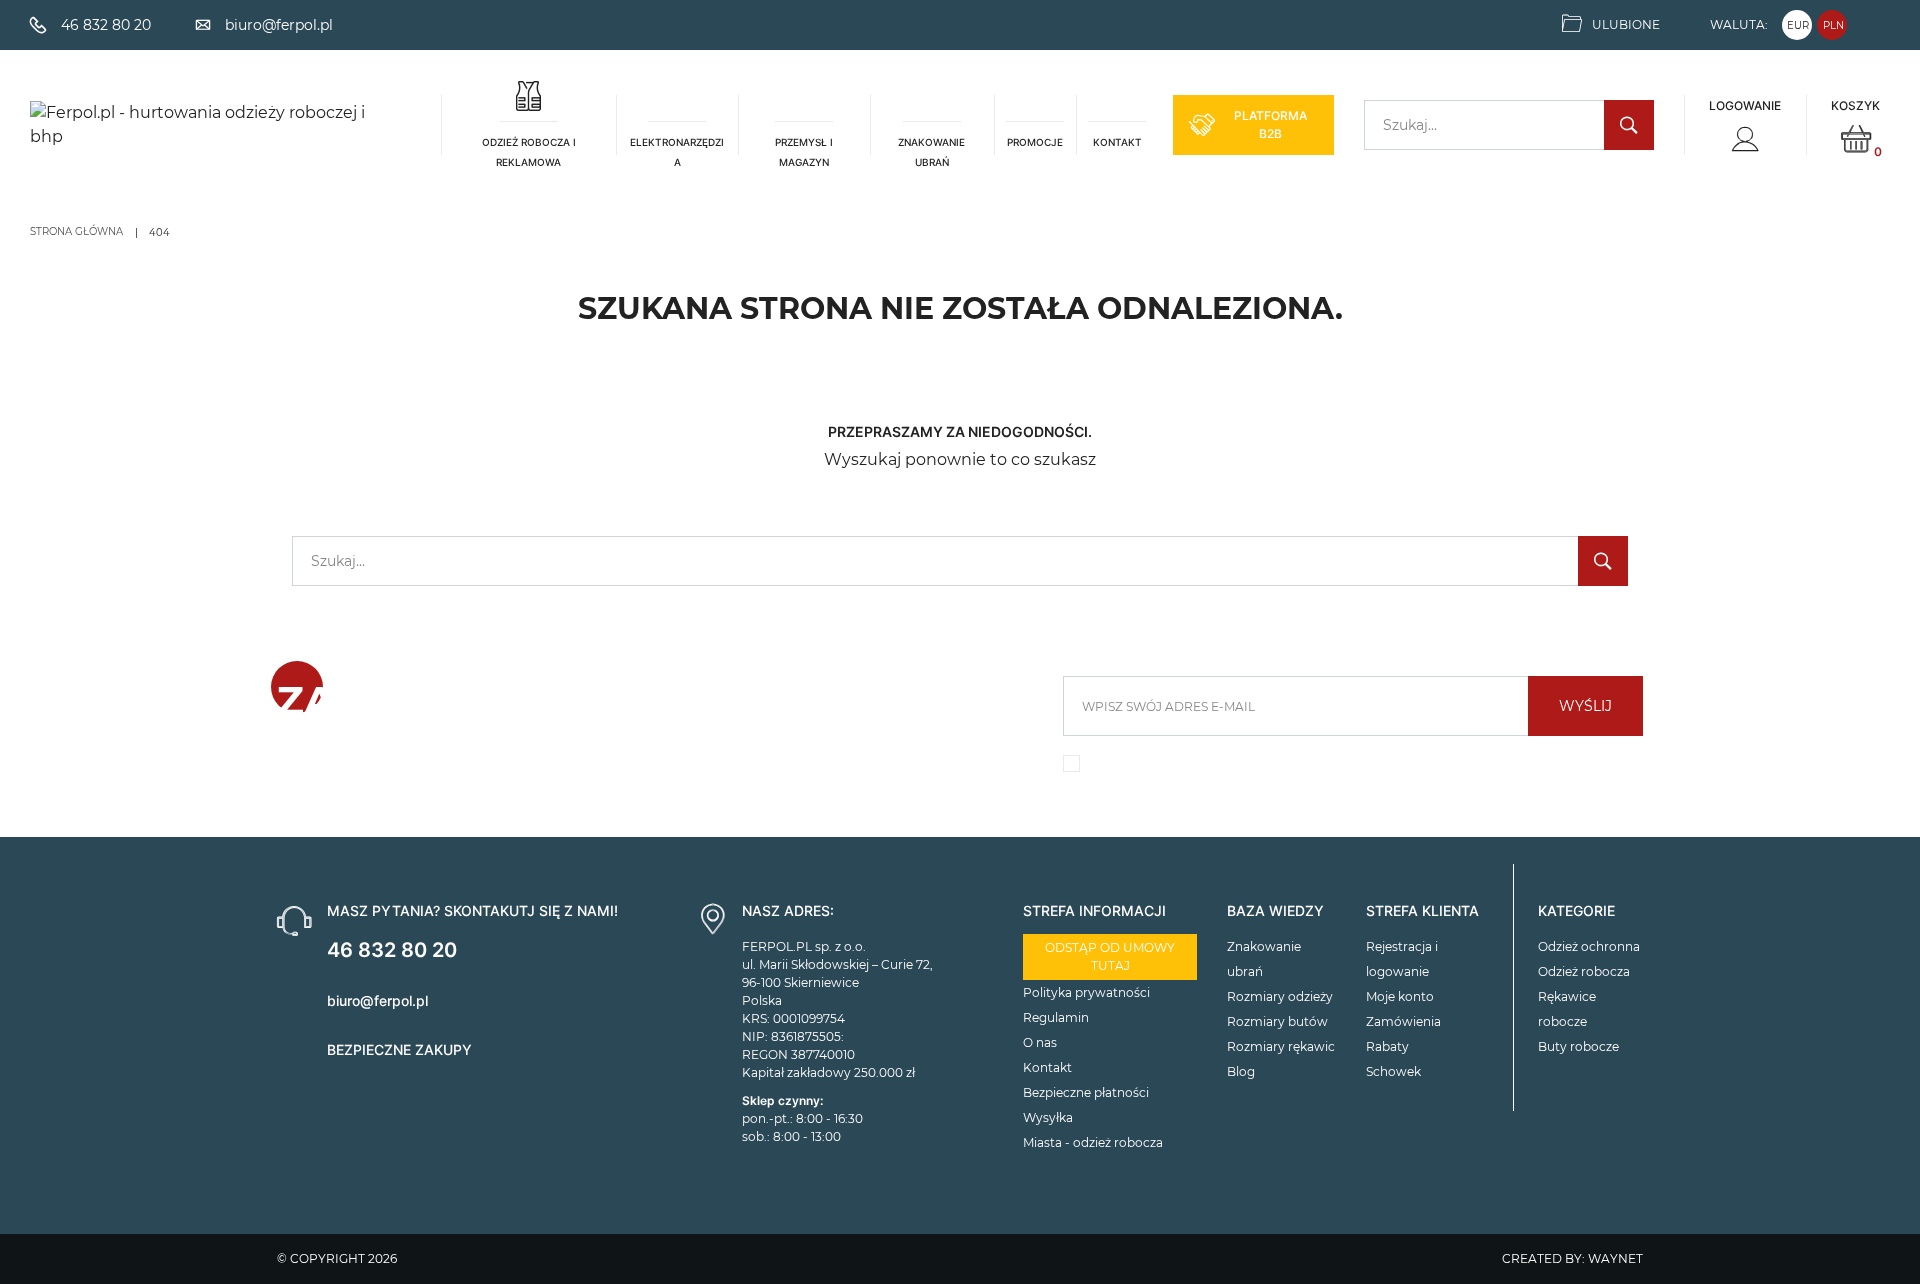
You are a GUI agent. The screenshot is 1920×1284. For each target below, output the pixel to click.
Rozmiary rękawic (1281, 1046)
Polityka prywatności (1086, 992)
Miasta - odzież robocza (1093, 1142)
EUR (1798, 25)
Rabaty (1387, 1046)
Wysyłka (1048, 1117)
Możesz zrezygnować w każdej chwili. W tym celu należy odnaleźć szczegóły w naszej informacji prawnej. (1342, 768)
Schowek (1393, 1071)
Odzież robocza (1584, 971)
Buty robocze (1578, 1046)
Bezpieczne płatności (1086, 1092)
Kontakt (1047, 1067)
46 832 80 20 (392, 950)
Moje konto (1400, 996)
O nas (1040, 1042)
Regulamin (1056, 1017)
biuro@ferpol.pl (377, 1000)
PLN (1833, 25)
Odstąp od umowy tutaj (1110, 956)
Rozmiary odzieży (1280, 996)
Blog (1241, 1071)
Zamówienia (1403, 1021)
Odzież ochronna (1589, 946)
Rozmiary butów (1277, 1021)
